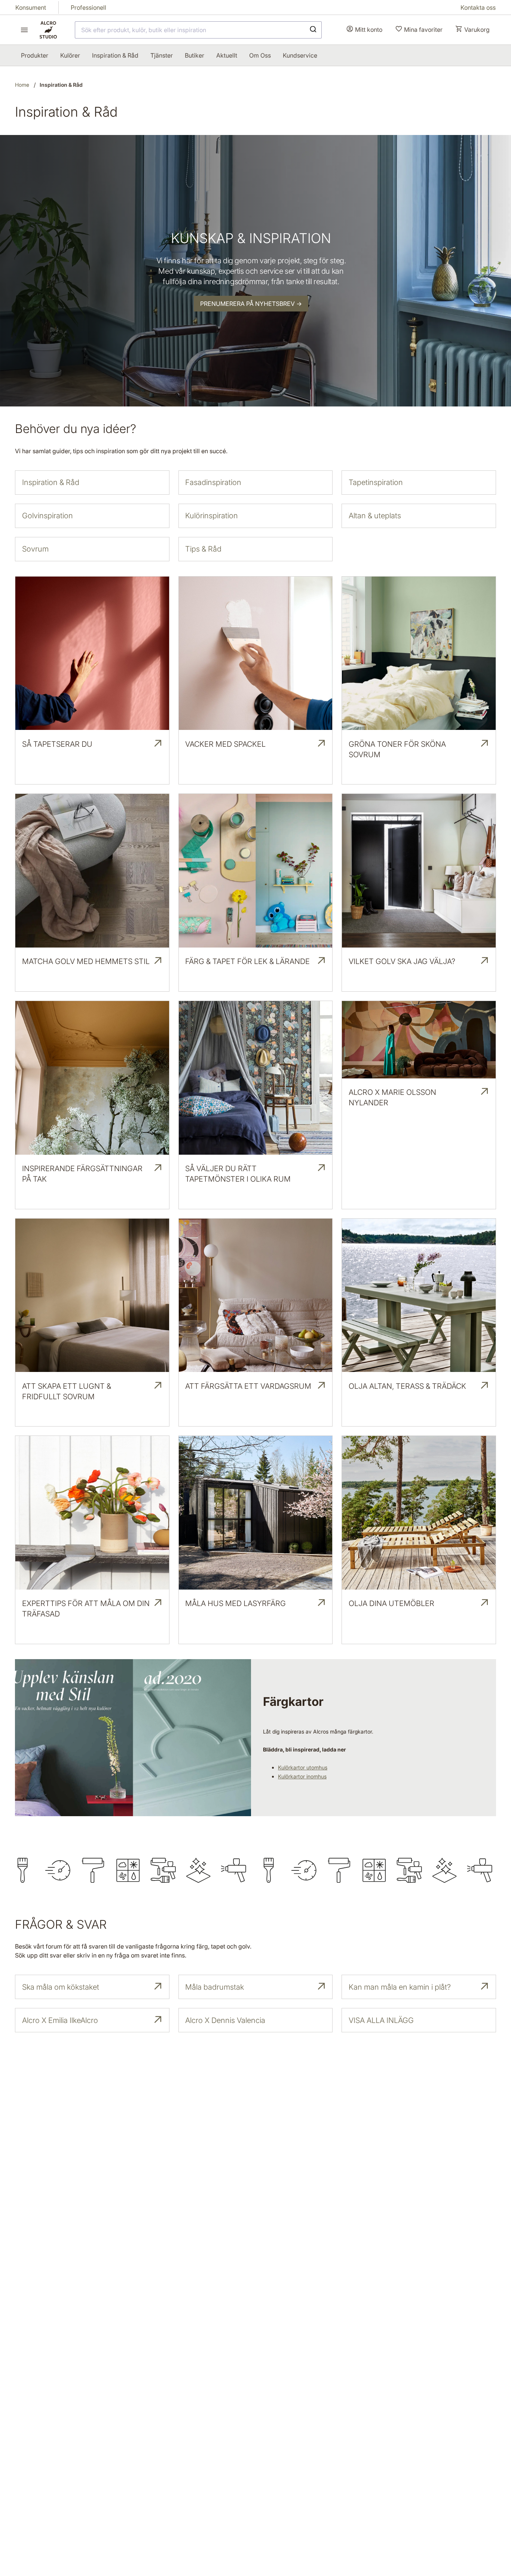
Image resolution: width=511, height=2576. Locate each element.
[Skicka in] (313, 30)
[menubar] (169, 55)
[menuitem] (35, 55)
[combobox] (198, 30)
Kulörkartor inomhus (302, 1776)
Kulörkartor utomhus (303, 1767)
